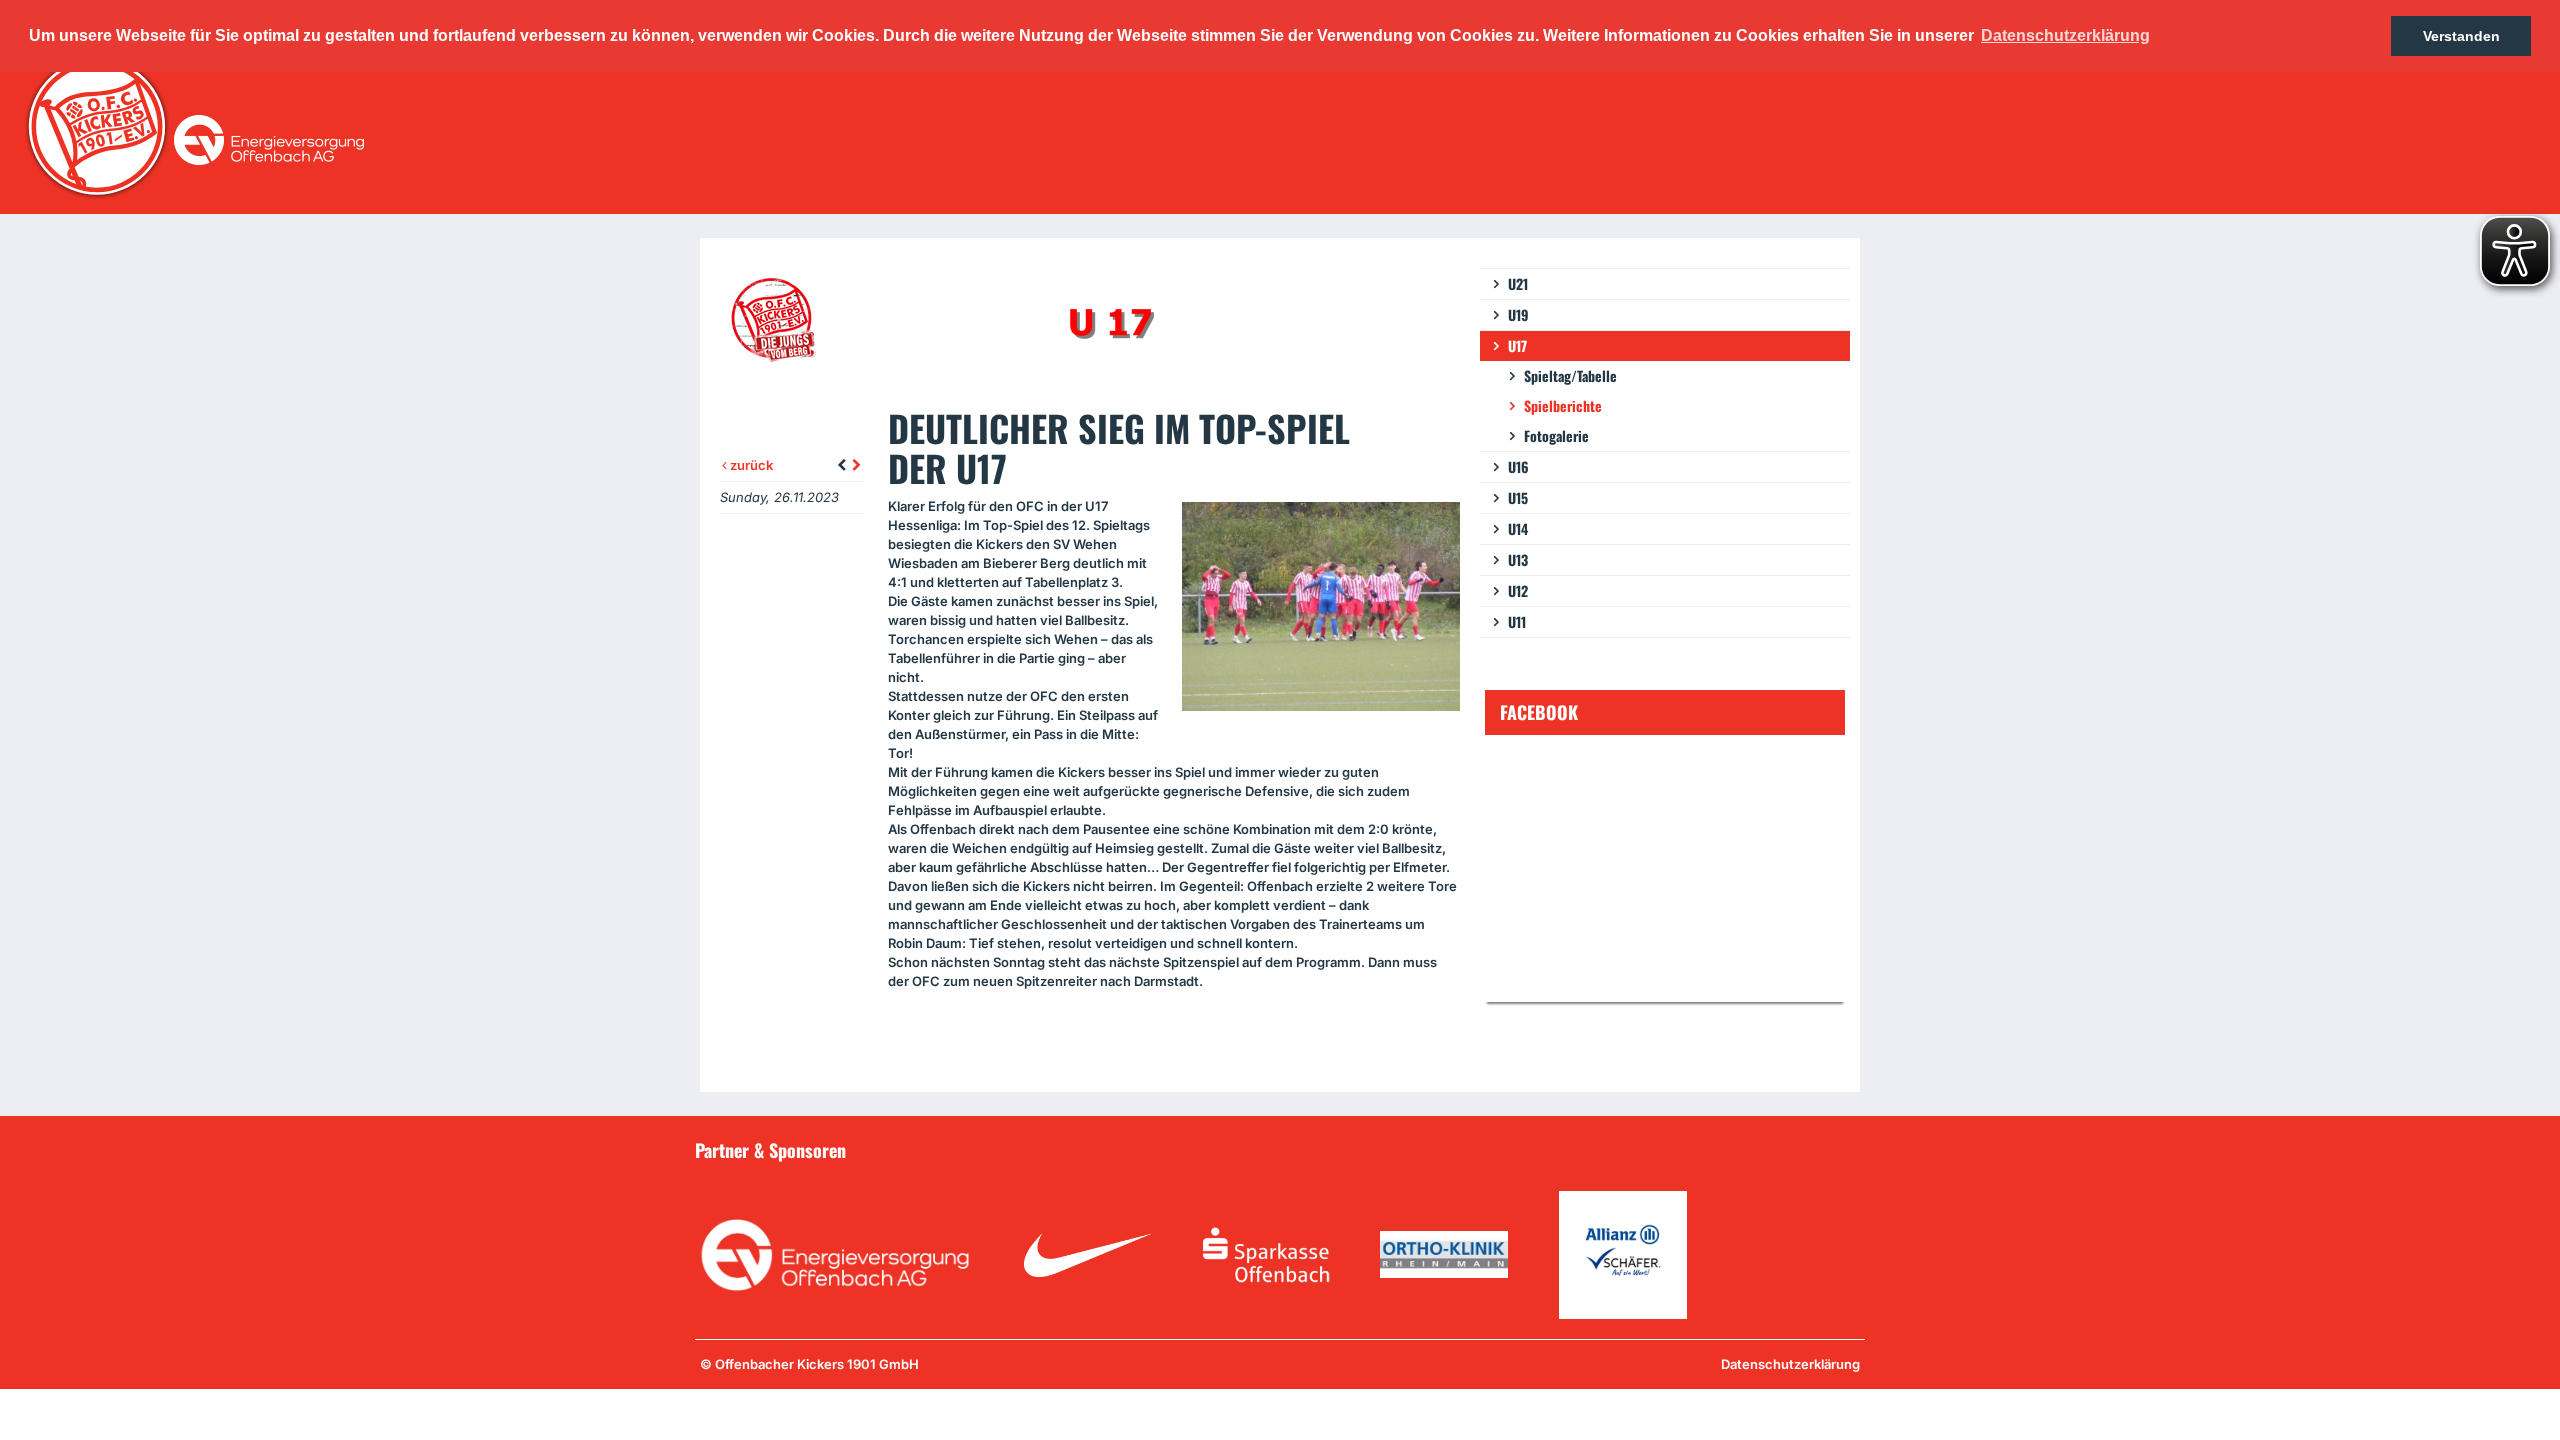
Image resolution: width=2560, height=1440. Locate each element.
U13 (1518, 559)
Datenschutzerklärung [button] (2065, 35)
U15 (1518, 497)
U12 (1518, 590)
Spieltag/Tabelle (1570, 375)
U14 (1518, 528)
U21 (1518, 283)
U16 (1518, 466)
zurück (750, 465)
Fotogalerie (1556, 435)
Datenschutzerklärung (1790, 1364)
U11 (1517, 621)
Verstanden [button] (2461, 36)
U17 (1517, 345)
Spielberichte (1563, 405)
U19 (1518, 314)
